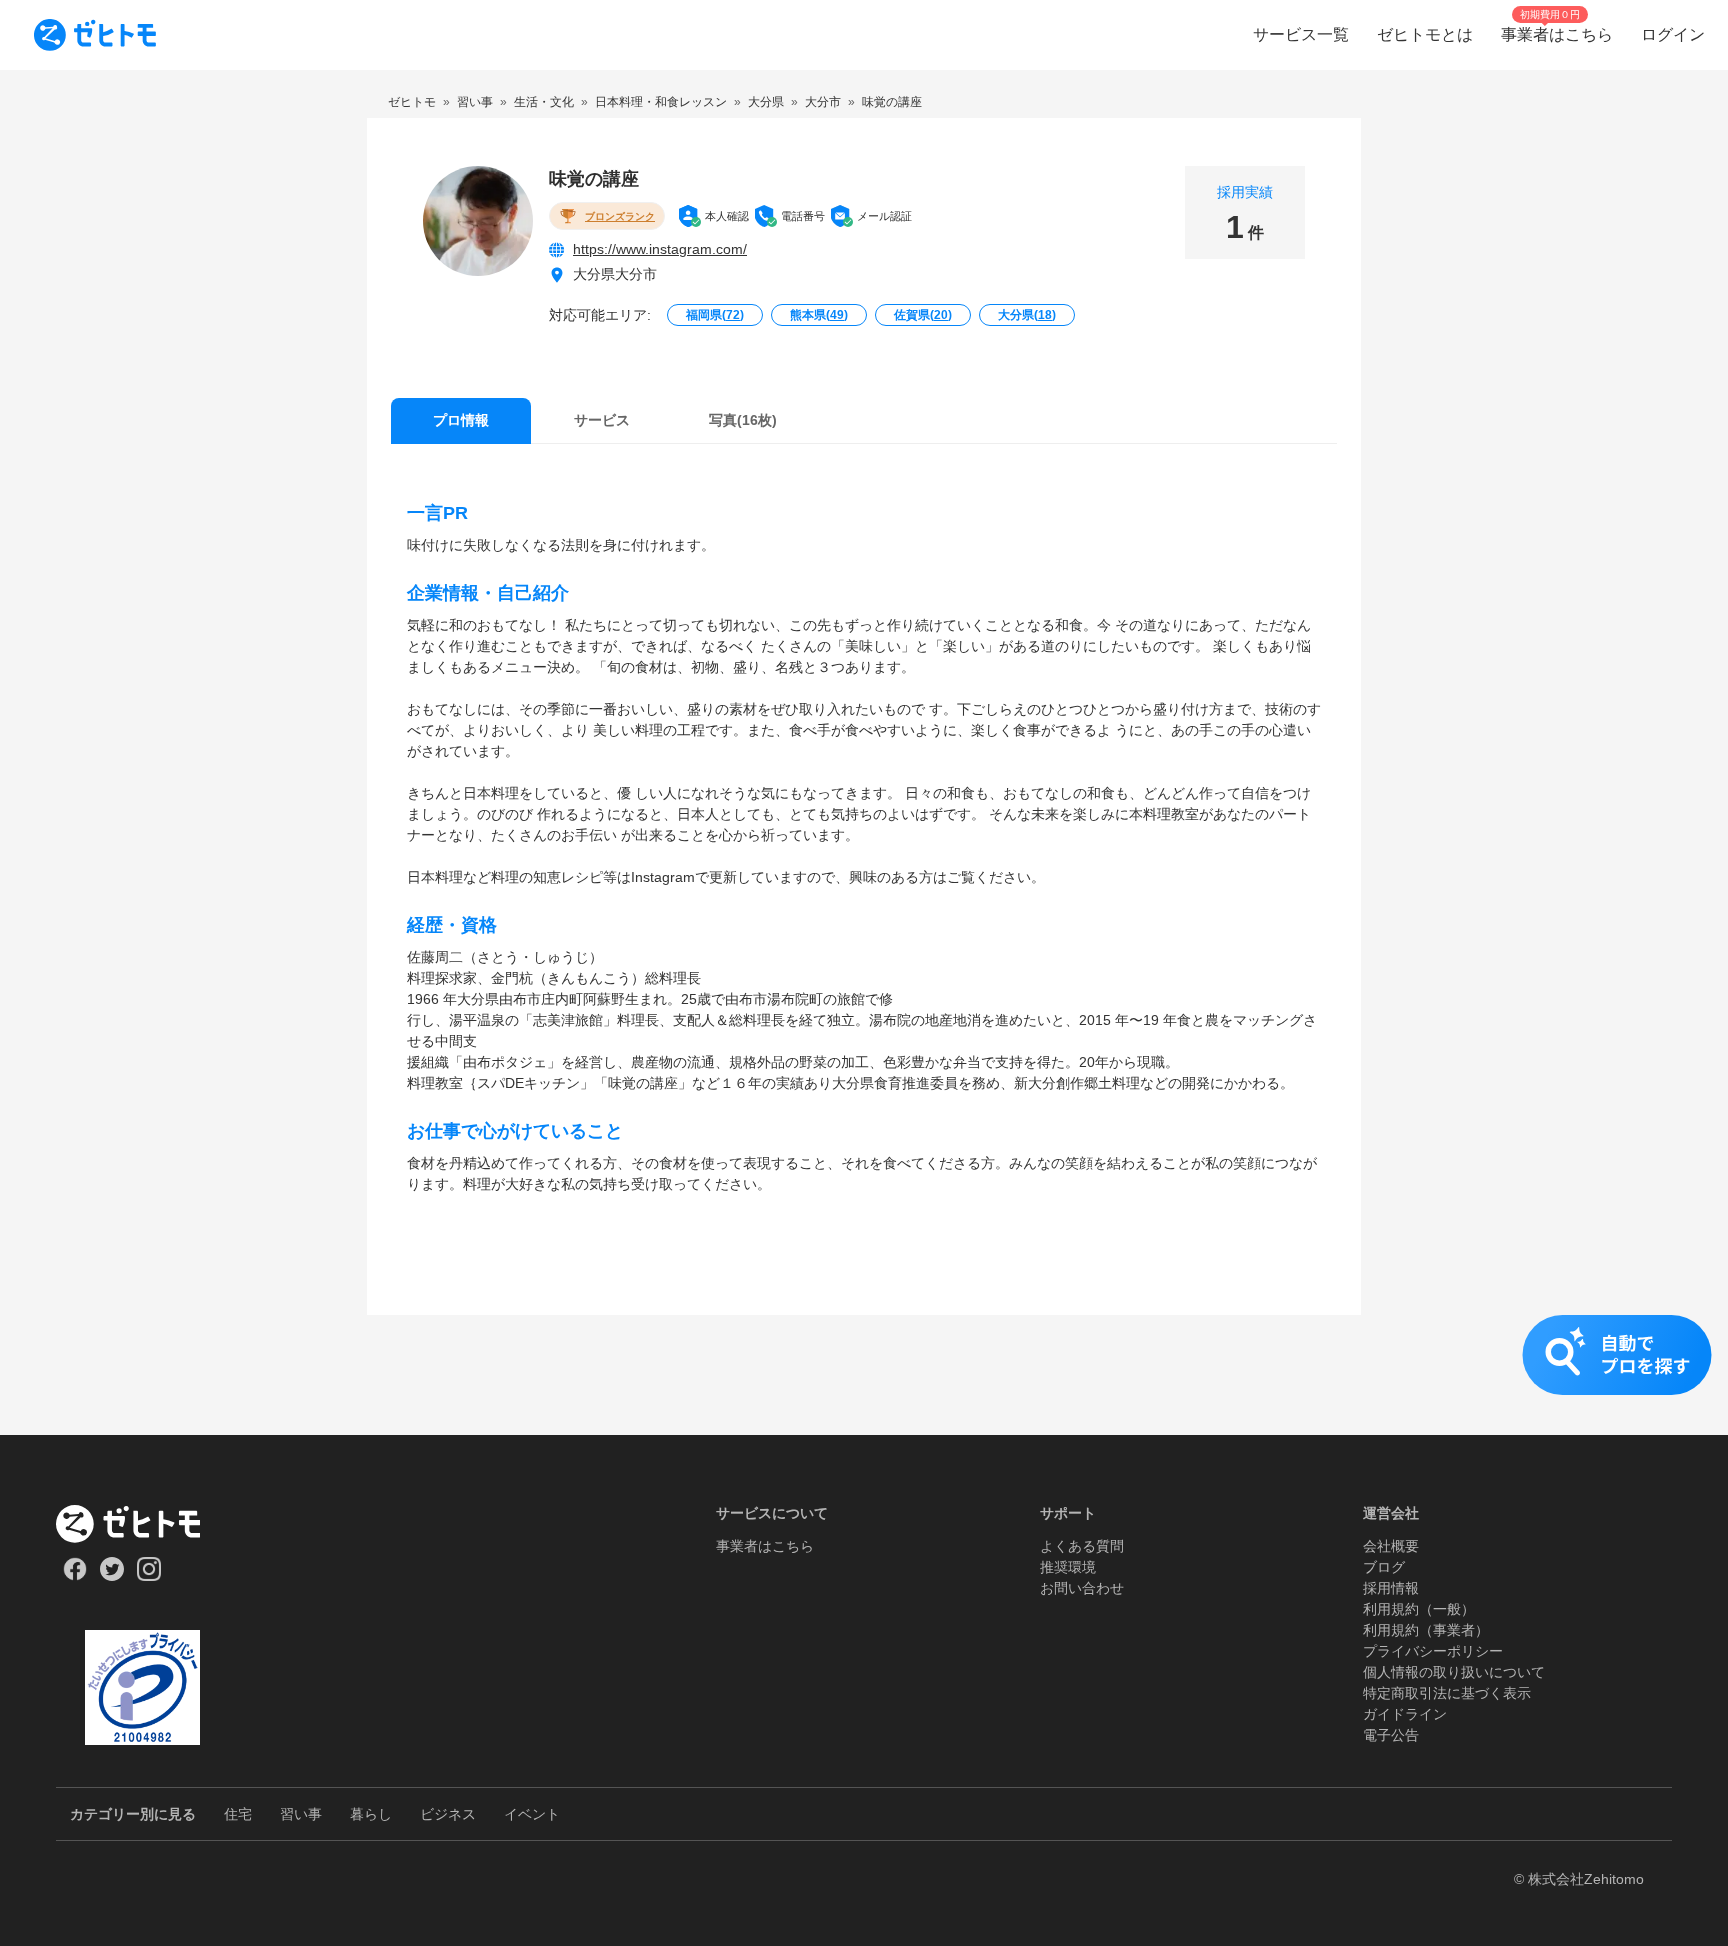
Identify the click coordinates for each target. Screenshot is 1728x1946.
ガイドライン (1405, 1714)
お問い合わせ (1082, 1588)
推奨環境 (1068, 1567)
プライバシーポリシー (1433, 1651)
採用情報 (1391, 1588)
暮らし (371, 1814)
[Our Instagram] (149, 1576)
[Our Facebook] (74, 1576)
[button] (864, 1375)
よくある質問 (1082, 1546)
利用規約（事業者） (1426, 1630)
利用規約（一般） (1419, 1609)
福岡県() (715, 315)
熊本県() (819, 315)
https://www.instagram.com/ (660, 249)
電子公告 (1391, 1735)
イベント (532, 1814)
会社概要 (1391, 1546)
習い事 (301, 1814)
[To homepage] (95, 35)
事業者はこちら (765, 1546)
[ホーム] (142, 1524)
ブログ (1384, 1567)
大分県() (1027, 315)
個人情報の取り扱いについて (1454, 1672)
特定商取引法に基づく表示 (1447, 1693)
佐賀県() (923, 315)
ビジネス (448, 1814)
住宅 (238, 1814)
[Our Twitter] (111, 1576)
